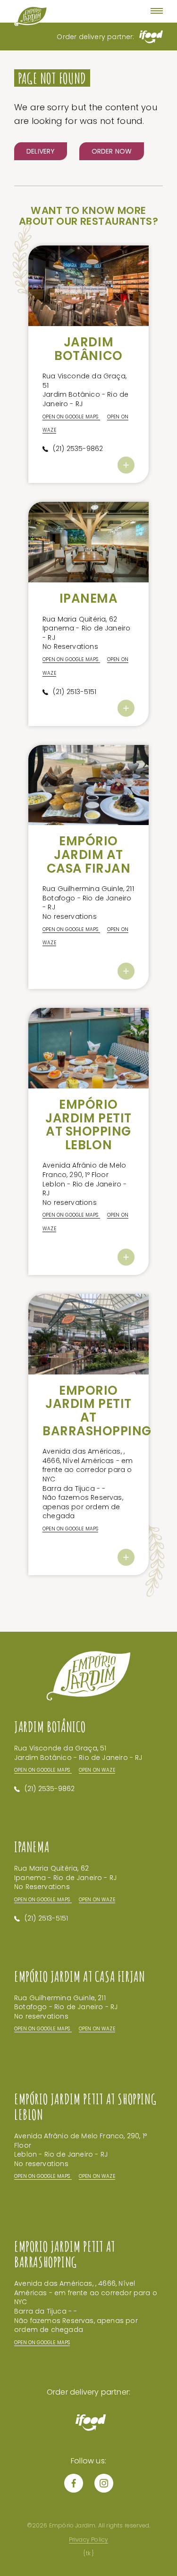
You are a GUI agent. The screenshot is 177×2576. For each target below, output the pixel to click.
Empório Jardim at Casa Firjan (89, 855)
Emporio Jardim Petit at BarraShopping (97, 1411)
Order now (112, 151)
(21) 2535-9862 (78, 449)
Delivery (41, 151)
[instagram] (104, 2483)
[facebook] (74, 2483)
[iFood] (151, 39)
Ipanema (89, 598)
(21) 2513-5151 (75, 692)
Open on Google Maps (71, 417)
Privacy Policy (89, 2539)
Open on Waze (97, 1770)
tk (88, 2553)
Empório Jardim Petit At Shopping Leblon (88, 1125)
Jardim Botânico (88, 349)
